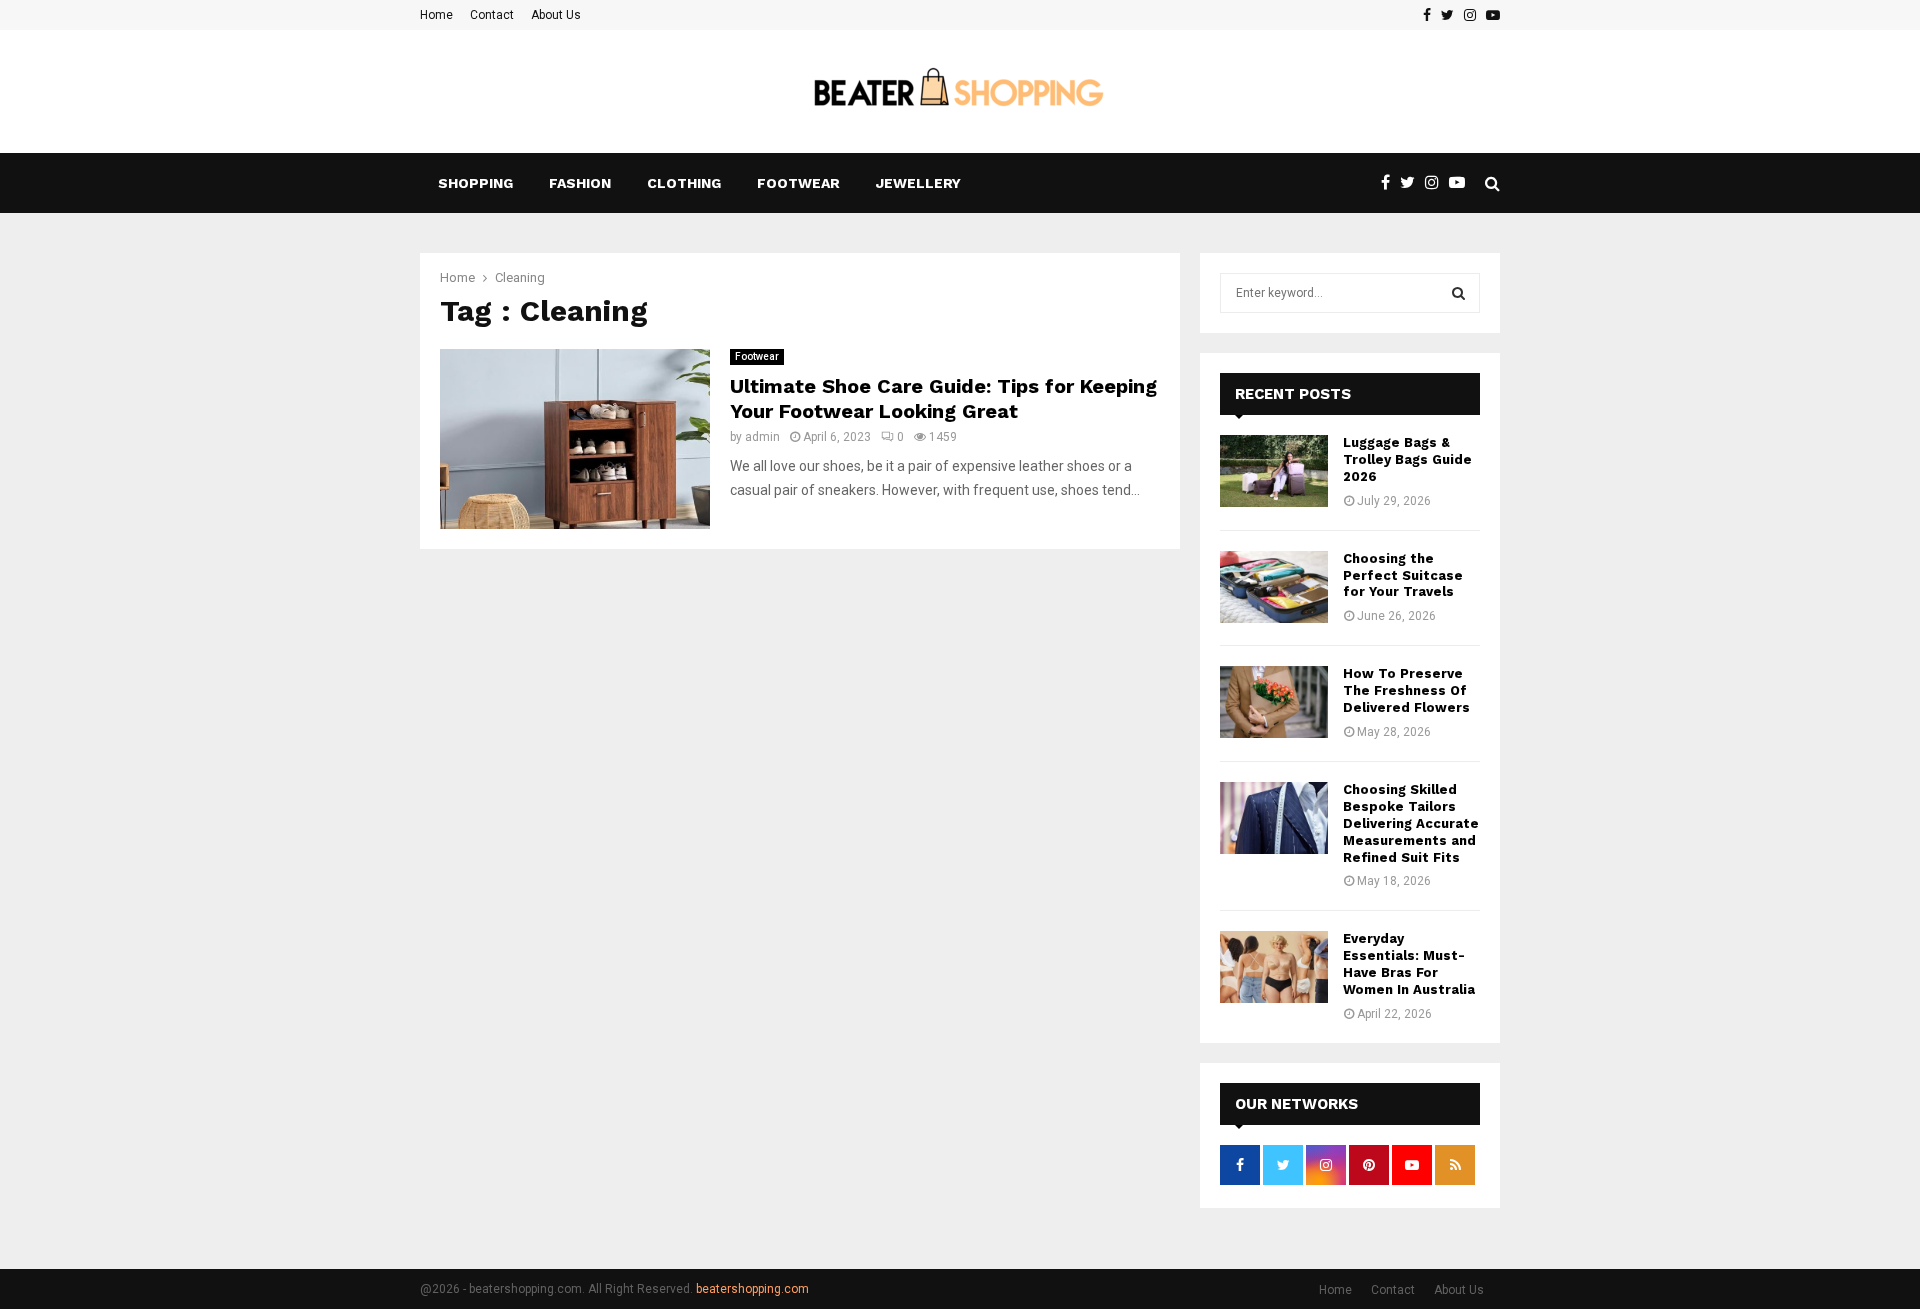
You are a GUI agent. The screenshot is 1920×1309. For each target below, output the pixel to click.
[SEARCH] (1458, 293)
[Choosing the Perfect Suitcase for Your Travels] (1274, 587)
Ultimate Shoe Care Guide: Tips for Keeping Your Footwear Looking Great (943, 398)
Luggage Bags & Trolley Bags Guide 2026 (1407, 459)
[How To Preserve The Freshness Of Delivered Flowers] (1274, 702)
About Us (556, 15)
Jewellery (918, 183)
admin (762, 437)
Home (436, 15)
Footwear (798, 183)
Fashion (580, 183)
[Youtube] (1462, 183)
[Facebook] (1390, 183)
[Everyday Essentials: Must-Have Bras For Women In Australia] (1274, 967)
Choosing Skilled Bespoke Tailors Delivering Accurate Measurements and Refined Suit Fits (1411, 823)
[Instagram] (1437, 183)
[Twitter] (1412, 183)
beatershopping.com (752, 1289)
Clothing (684, 183)
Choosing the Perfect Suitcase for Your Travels (1403, 575)
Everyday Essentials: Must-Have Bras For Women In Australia (1409, 964)
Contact (492, 15)
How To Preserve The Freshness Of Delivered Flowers (1406, 690)
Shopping (475, 183)
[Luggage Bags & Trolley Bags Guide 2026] (1274, 471)
